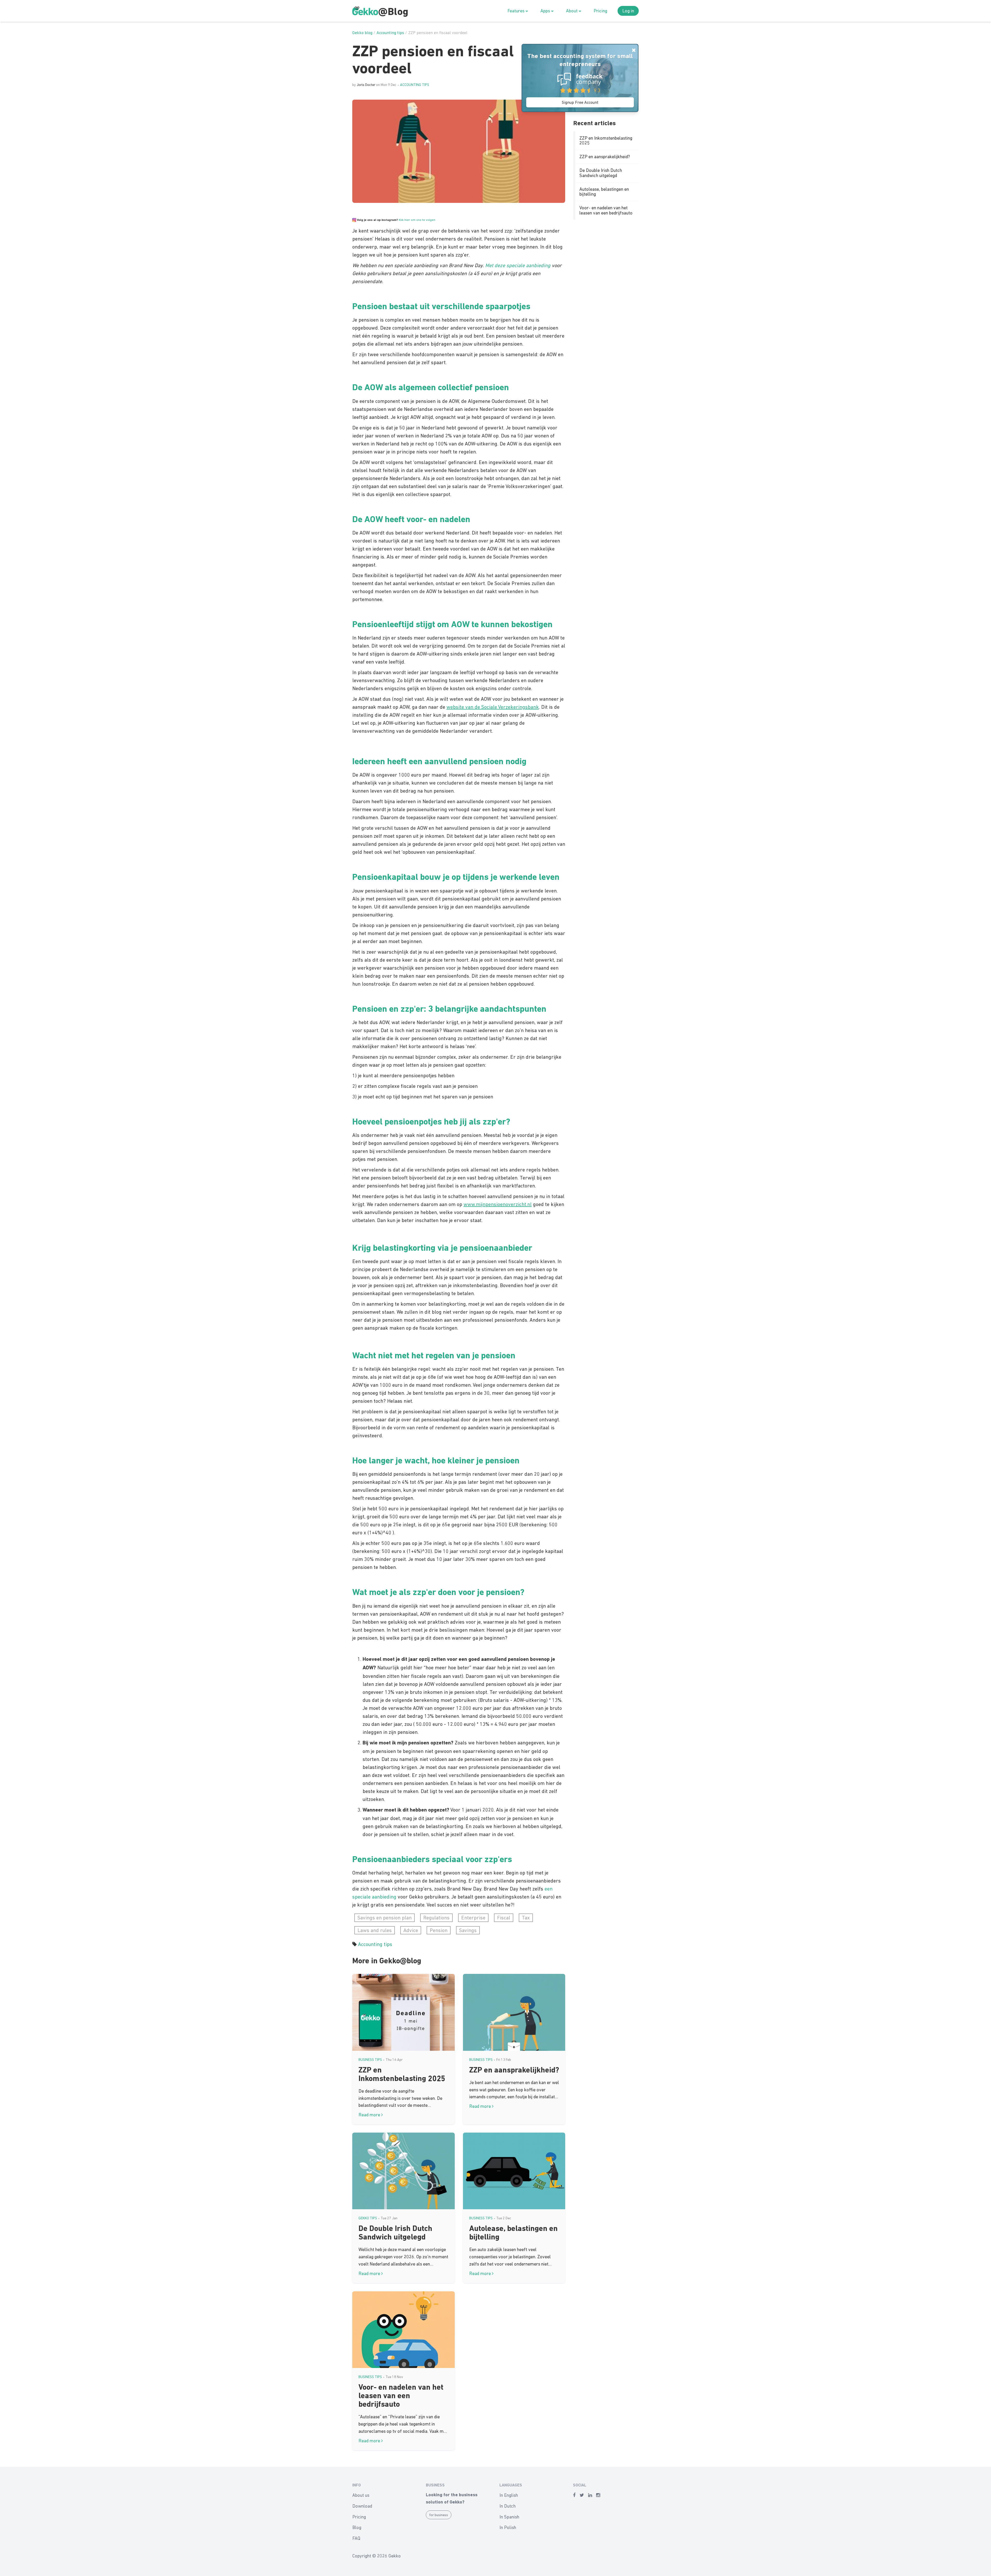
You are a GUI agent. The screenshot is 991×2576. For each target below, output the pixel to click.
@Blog (393, 12)
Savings (468, 1930)
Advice (411, 1930)
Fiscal (504, 1918)
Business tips (370, 2060)
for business (439, 2515)
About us (361, 2495)
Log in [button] (628, 11)
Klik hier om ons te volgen (417, 220)
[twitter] (582, 2495)
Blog (357, 2527)
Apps (546, 11)
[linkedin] (590, 2495)
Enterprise (473, 1918)
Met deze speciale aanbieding (518, 265)
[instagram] (598, 2495)
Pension (439, 1930)
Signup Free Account (580, 102)
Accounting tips (390, 33)
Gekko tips (368, 2218)
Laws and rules (375, 1930)
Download (362, 2506)
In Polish (508, 2527)
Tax (526, 1918)
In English (509, 2495)
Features (516, 11)
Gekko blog (362, 33)
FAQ (356, 2538)
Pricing (600, 11)
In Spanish (509, 2517)
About (572, 11)
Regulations (436, 1918)
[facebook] (574, 2495)
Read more (370, 2115)
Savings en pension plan (385, 1918)
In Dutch (508, 2506)
